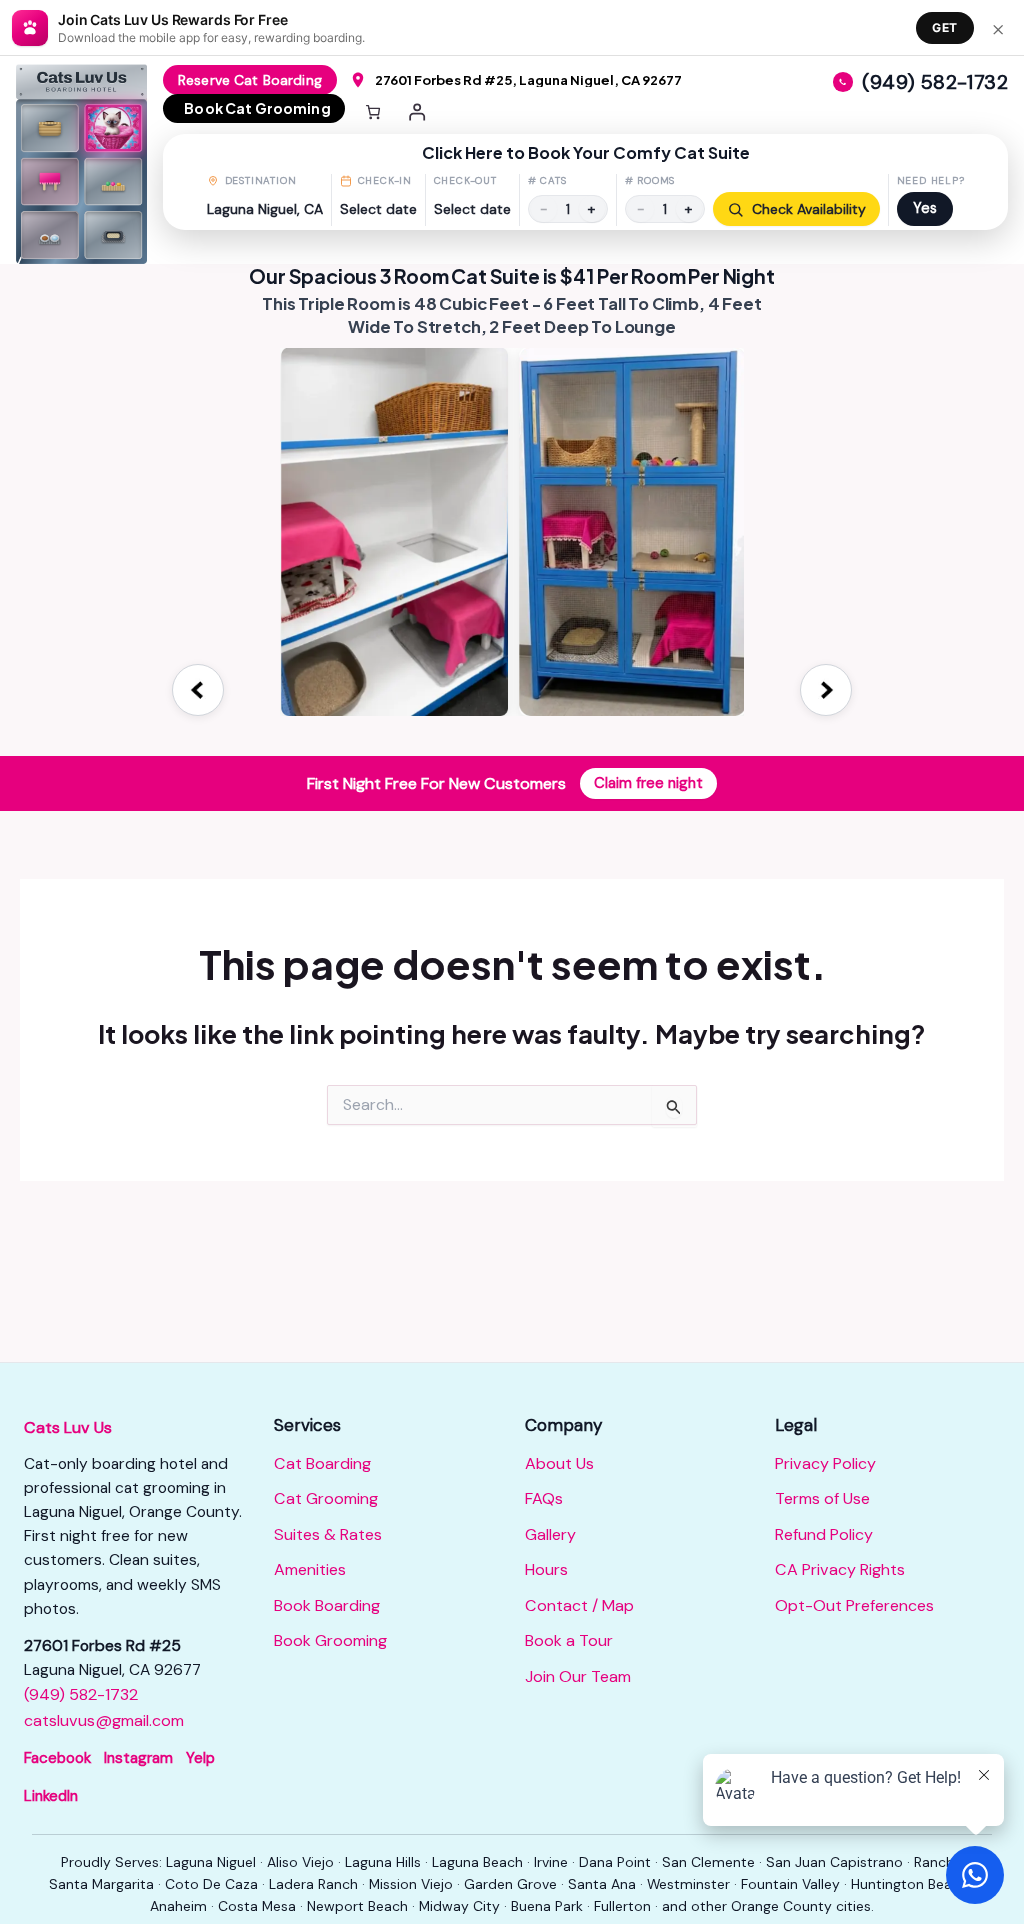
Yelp (200, 1758)
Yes (925, 208)
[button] (585, 182)
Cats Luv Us (68, 1427)
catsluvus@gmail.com (104, 1720)
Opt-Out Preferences (854, 1605)
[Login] (418, 112)
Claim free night (648, 783)
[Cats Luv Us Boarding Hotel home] (89, 164)
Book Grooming (330, 1640)
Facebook (57, 1758)
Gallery (550, 1534)
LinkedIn (51, 1796)
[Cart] (373, 112)
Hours (546, 1569)
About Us (559, 1463)
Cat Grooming (326, 1498)
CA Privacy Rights (840, 1569)
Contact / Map (579, 1605)
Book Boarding (327, 1605)
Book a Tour (569, 1640)
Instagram (138, 1758)
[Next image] (826, 690)
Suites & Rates (328, 1534)
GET (945, 27)
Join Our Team (578, 1676)
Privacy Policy (825, 1463)
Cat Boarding (322, 1463)
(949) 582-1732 (81, 1694)
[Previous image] (198, 690)
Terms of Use (822, 1498)
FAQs (544, 1498)
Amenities (310, 1569)
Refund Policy (824, 1534)
